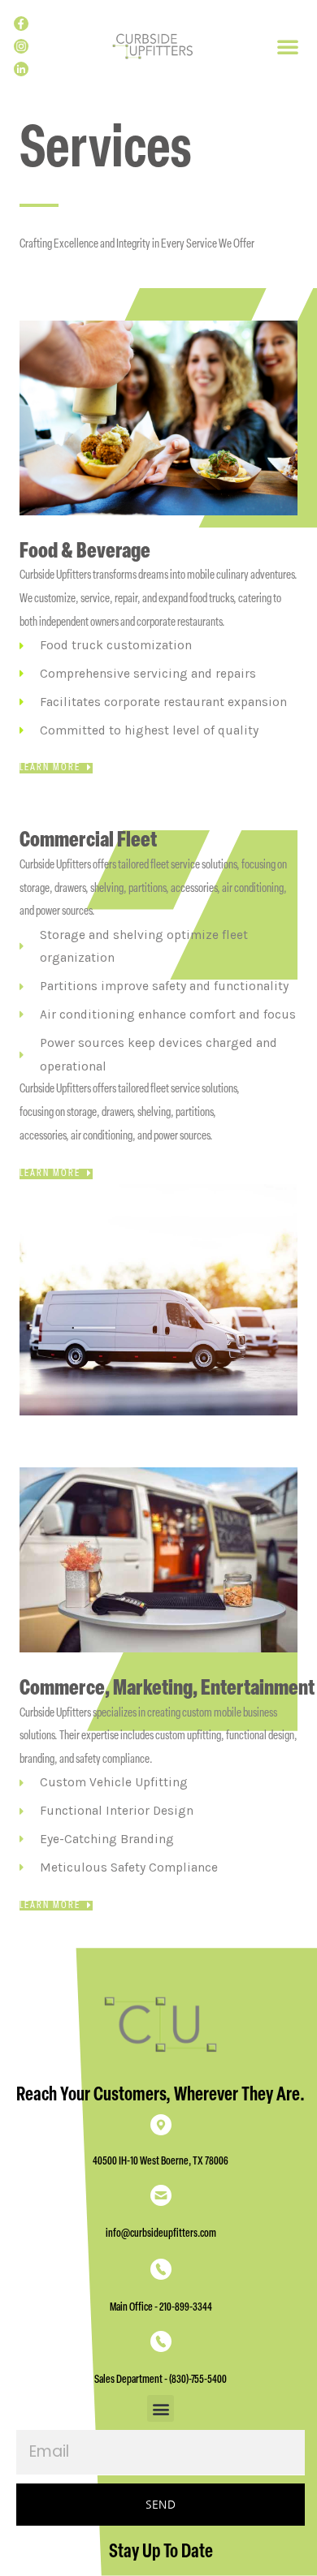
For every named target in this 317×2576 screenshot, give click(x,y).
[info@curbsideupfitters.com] (161, 2198)
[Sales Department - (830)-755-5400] (161, 2344)
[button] (288, 46)
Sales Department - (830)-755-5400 (161, 2380)
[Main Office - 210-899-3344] (161, 2272)
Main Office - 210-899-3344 (161, 2308)
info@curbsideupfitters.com (161, 2234)
